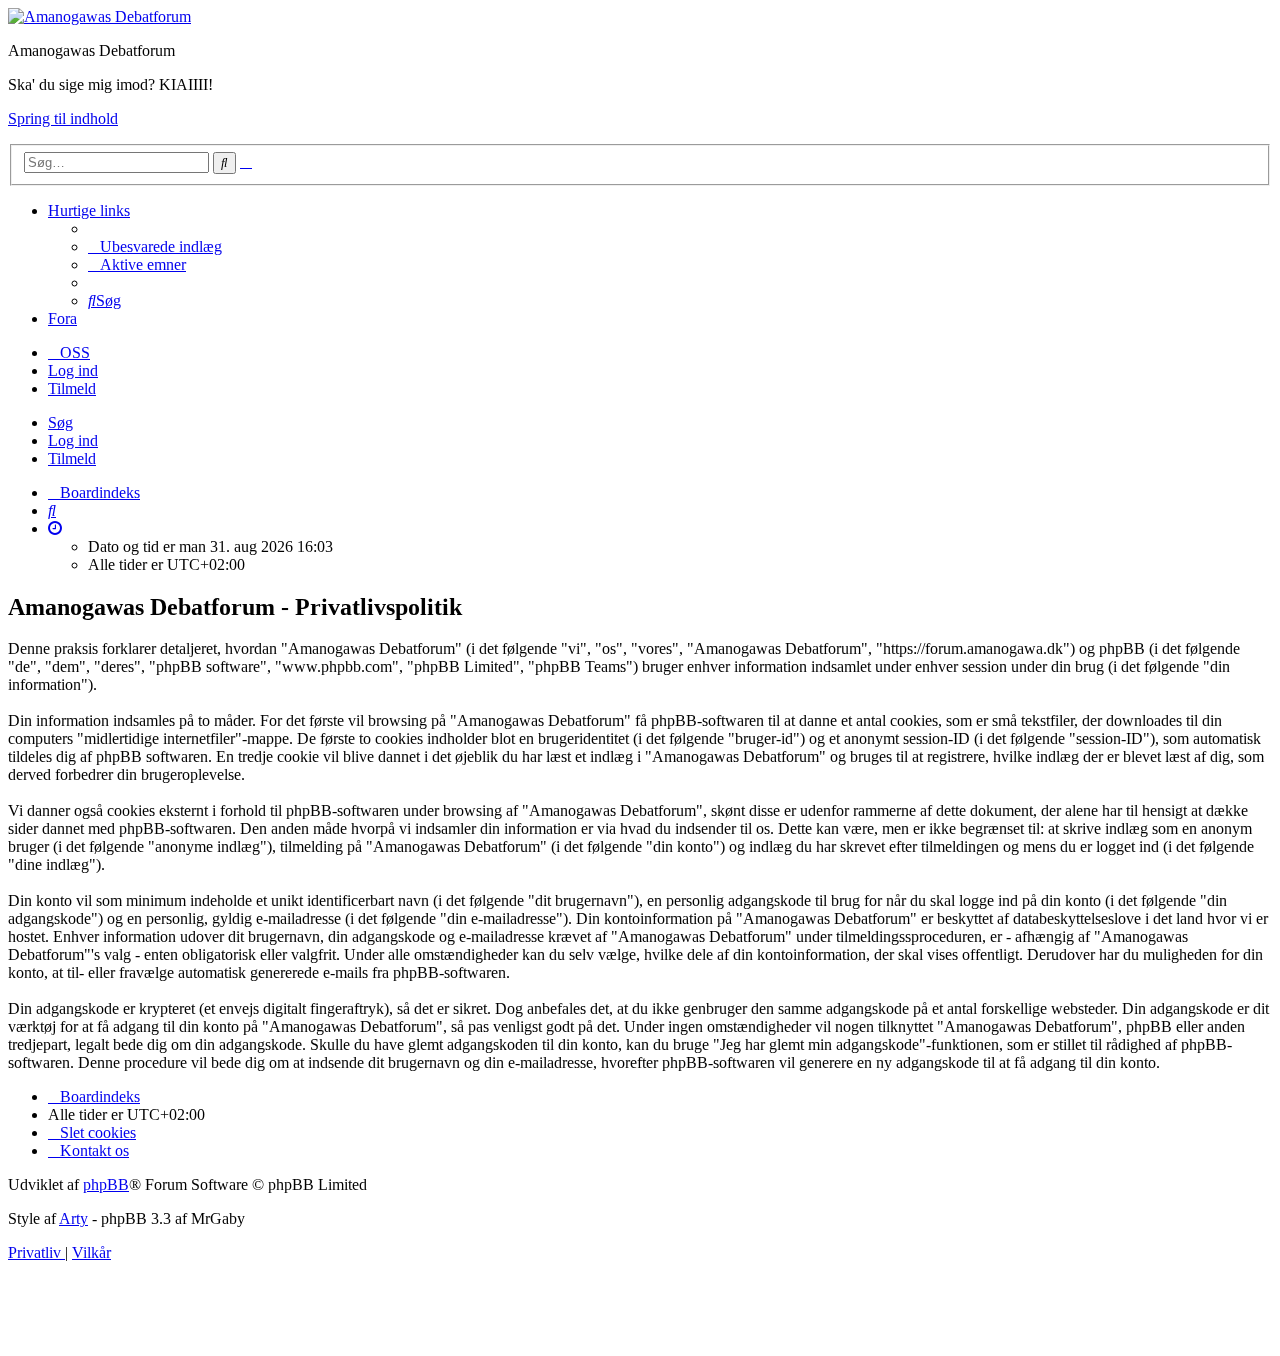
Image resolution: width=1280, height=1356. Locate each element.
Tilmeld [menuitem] (72, 388)
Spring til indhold (63, 118)
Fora (62, 318)
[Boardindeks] (99, 16)
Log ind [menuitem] (73, 370)
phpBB (106, 1184)
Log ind (73, 440)
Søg (60, 422)
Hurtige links (89, 210)
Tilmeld (72, 458)
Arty (73, 1218)
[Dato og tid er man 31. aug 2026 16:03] (55, 528)
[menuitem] (155, 246)
